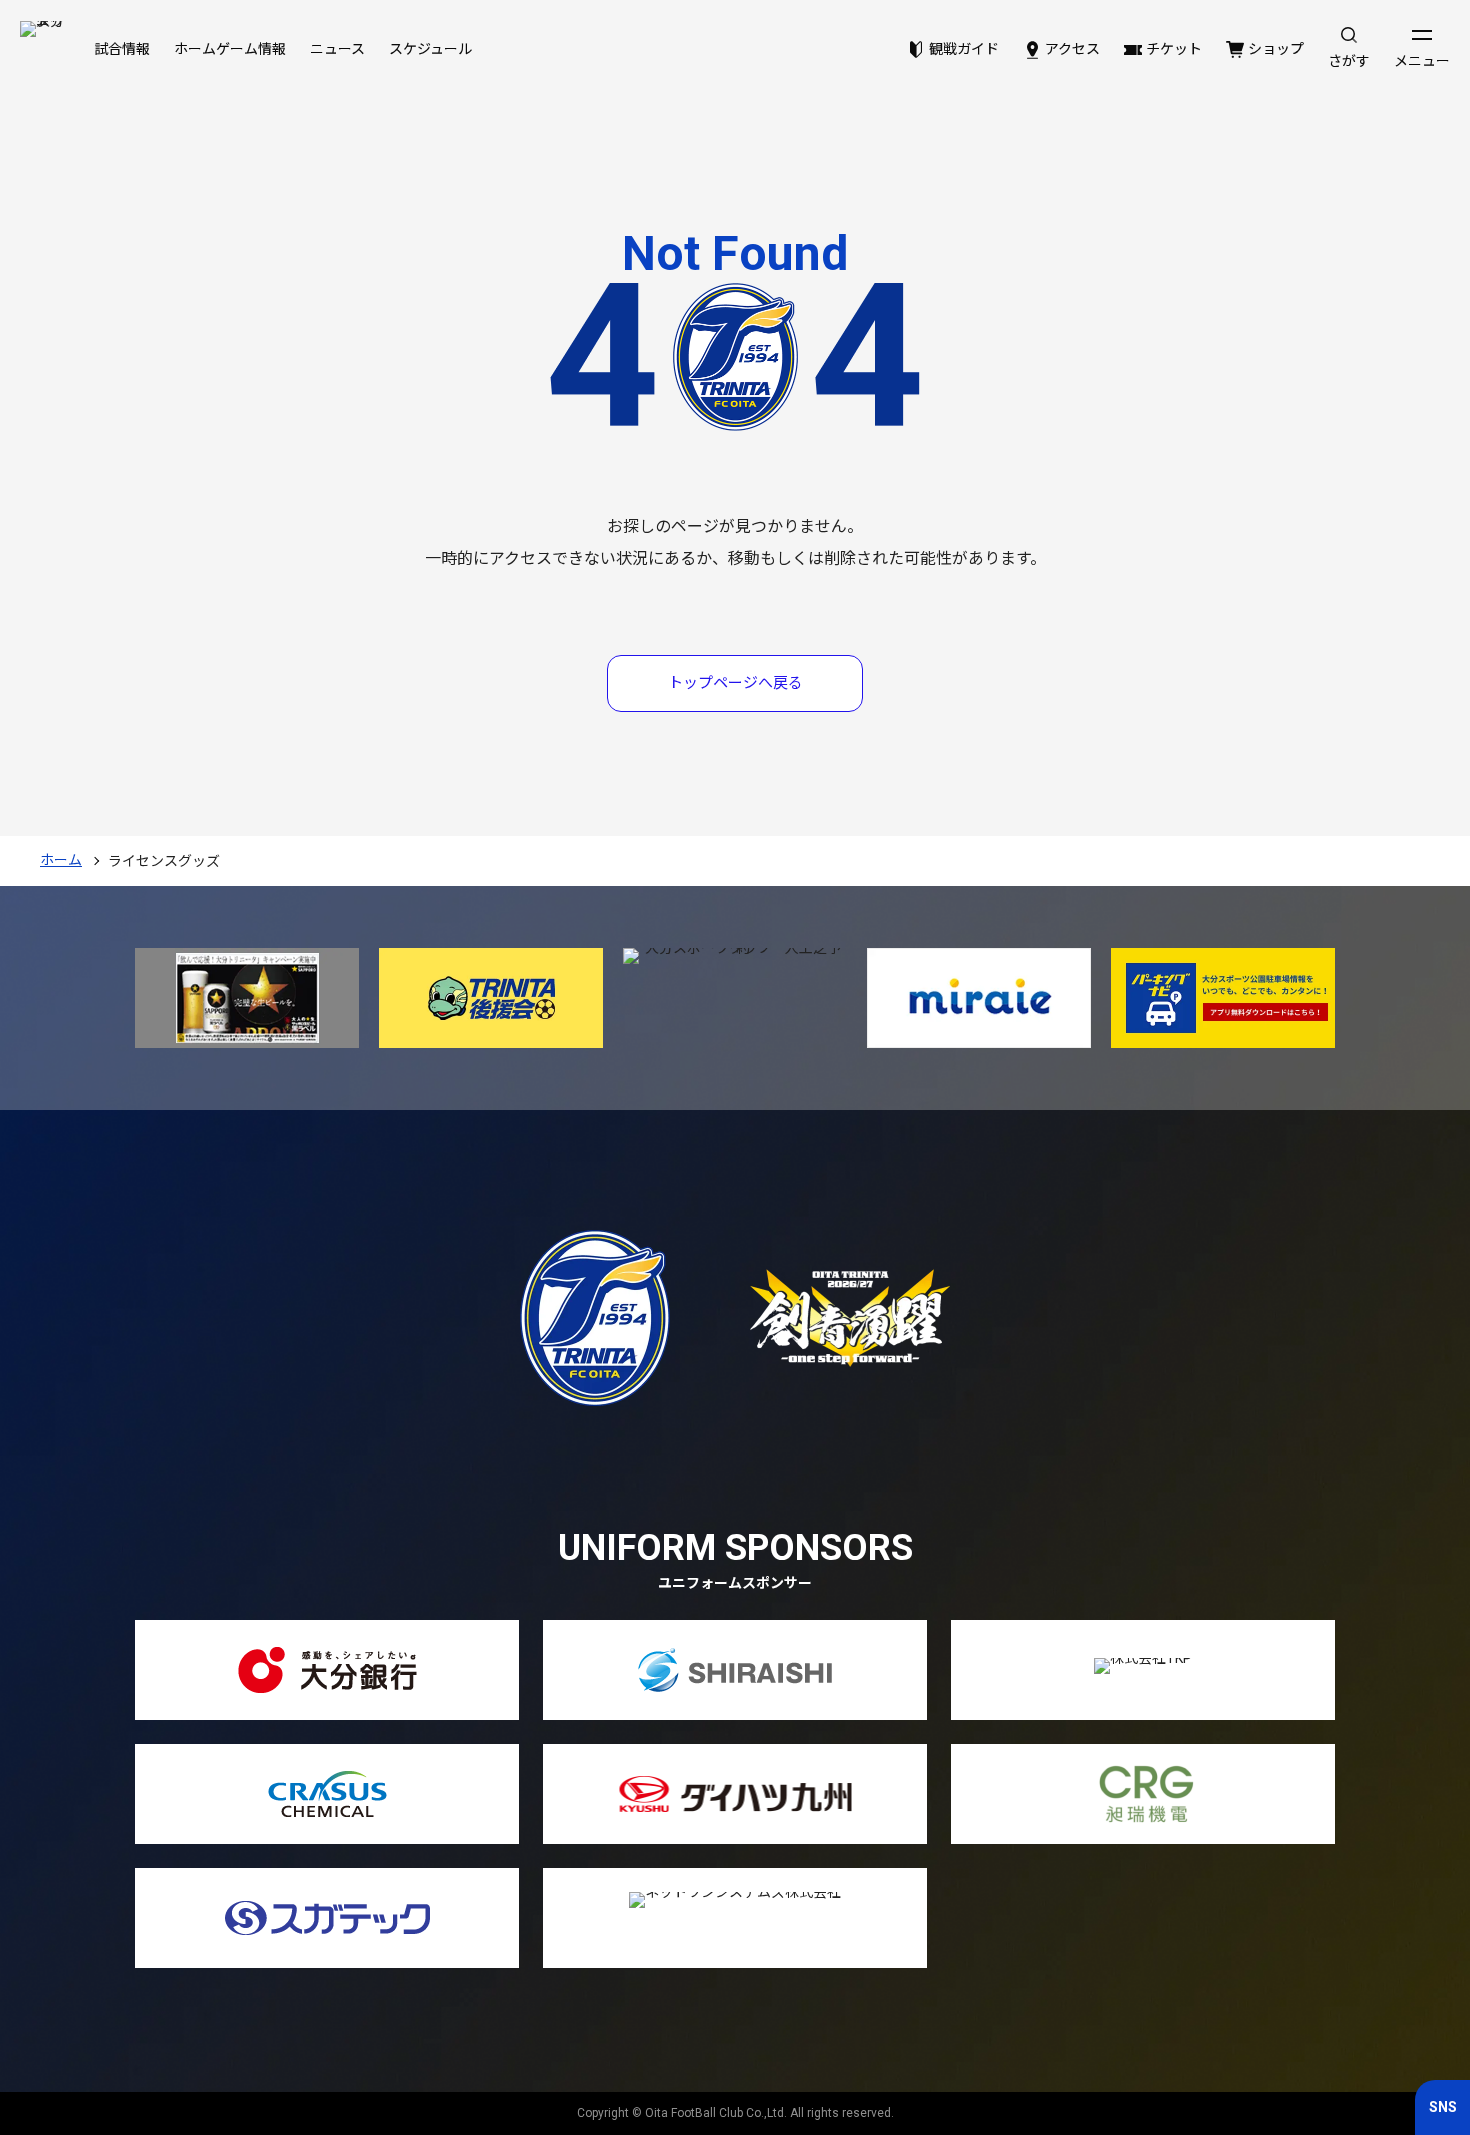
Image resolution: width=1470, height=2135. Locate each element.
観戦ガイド (964, 49)
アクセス (1072, 49)
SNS (1443, 2107)
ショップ (1276, 49)
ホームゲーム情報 (230, 49)
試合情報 (122, 49)
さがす (1349, 61)
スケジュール (430, 49)
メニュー (1422, 61)
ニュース (337, 49)
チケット (1174, 49)
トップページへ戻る (735, 683)
